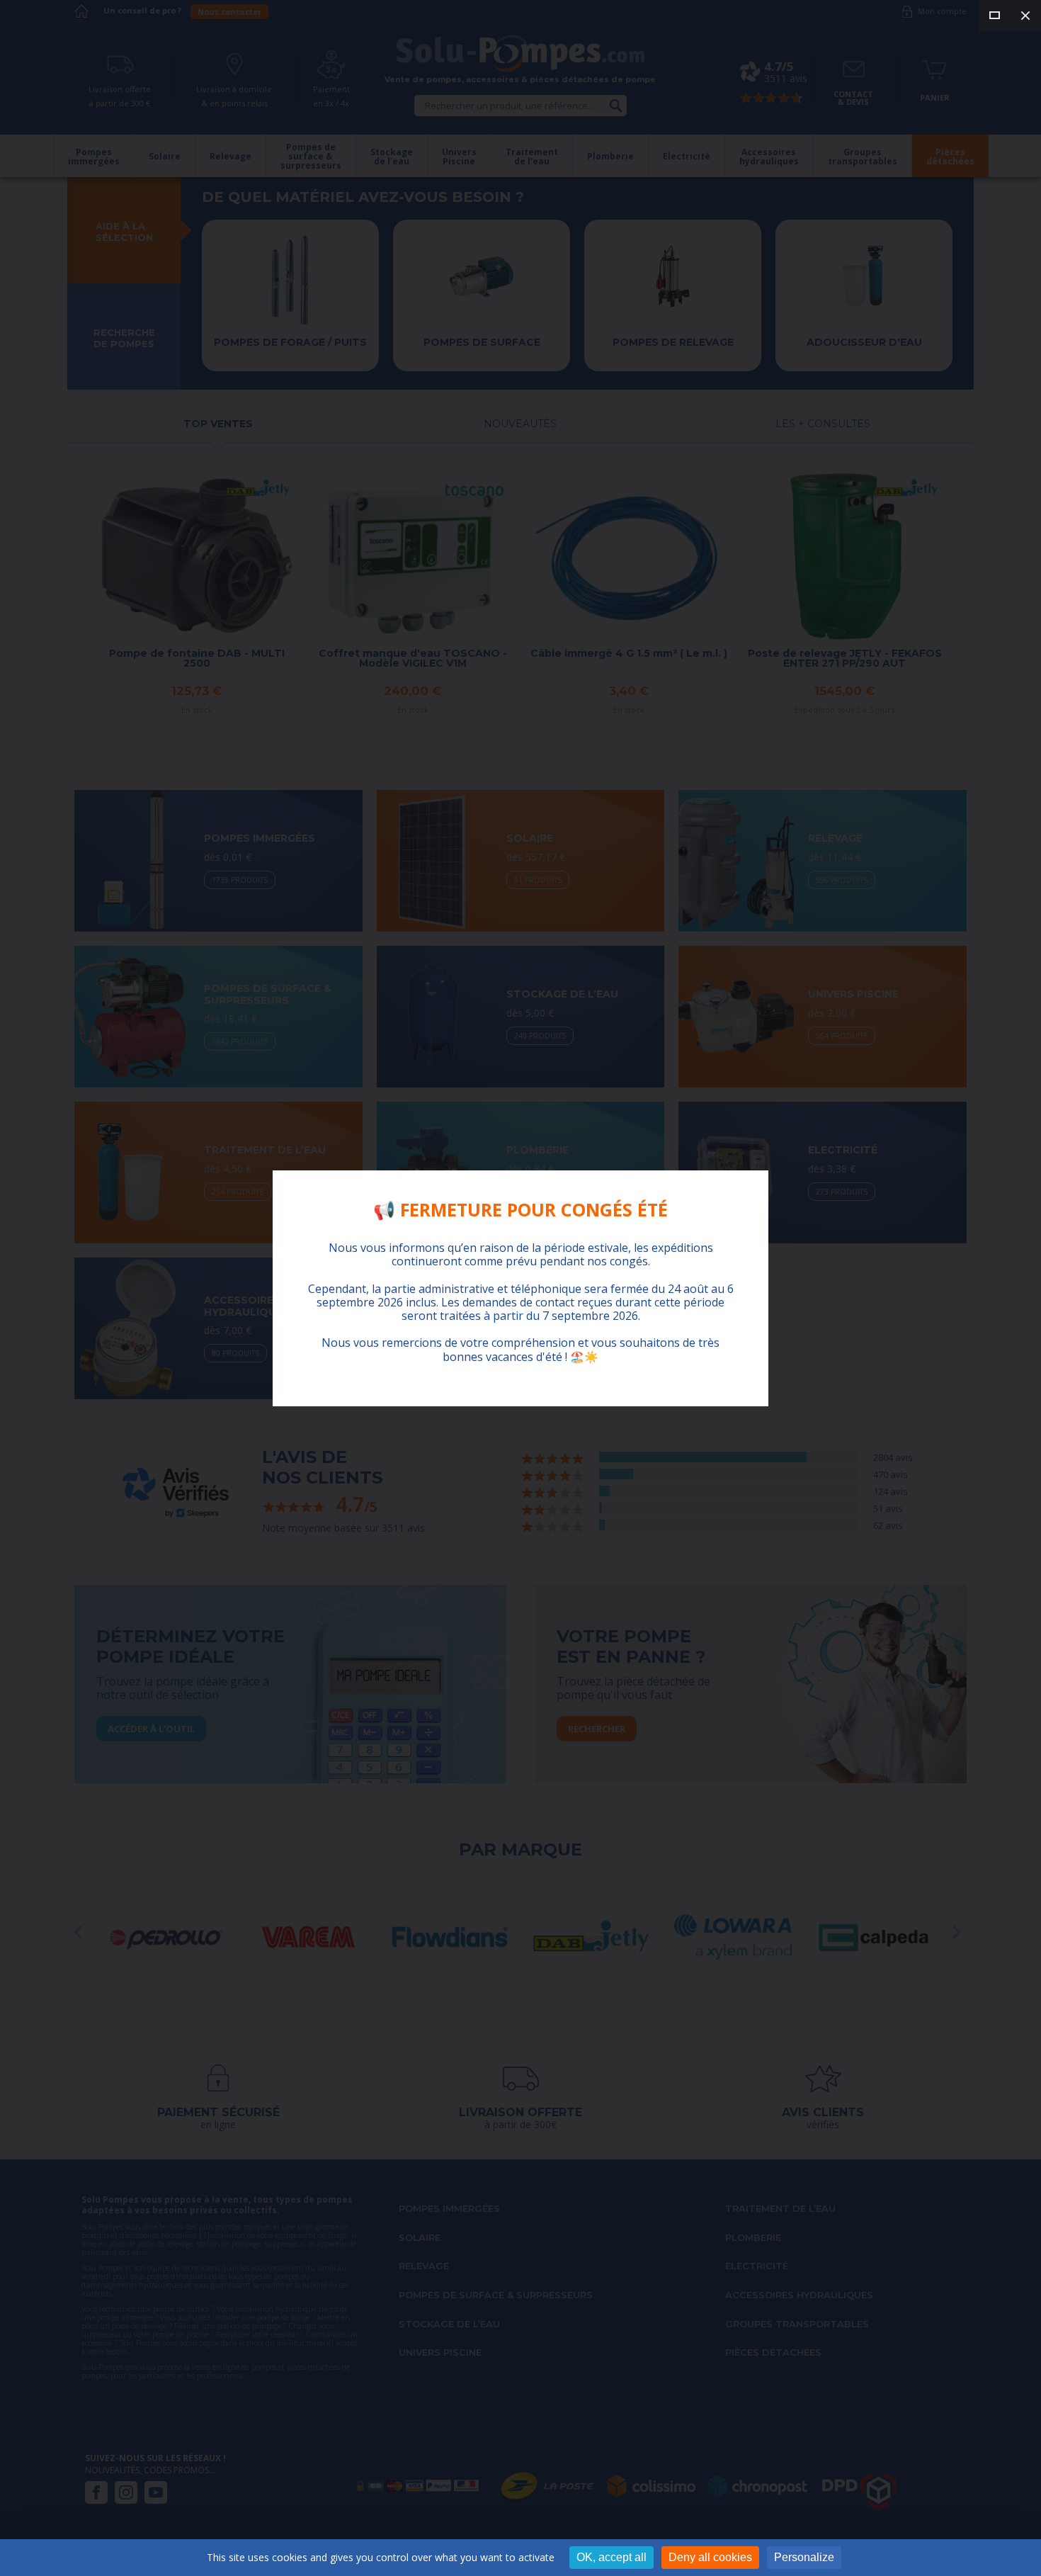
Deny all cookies (710, 2557)
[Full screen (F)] (994, 16)
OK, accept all (611, 2557)
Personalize (804, 2557)
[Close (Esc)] (1025, 16)
